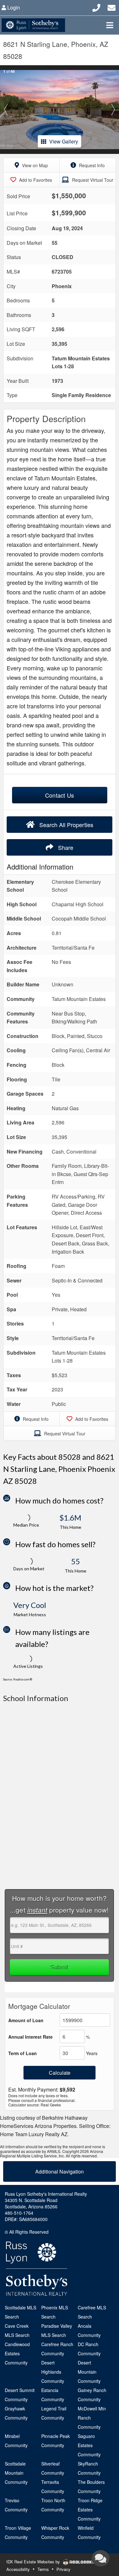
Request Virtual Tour (92, 180)
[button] (6, 110)
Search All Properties (66, 825)
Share (65, 847)
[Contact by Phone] (96, 7)
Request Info (91, 165)
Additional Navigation (60, 2171)
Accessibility (18, 2569)
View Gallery (64, 141)
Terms (43, 2569)
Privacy (63, 2569)
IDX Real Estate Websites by (34, 2562)
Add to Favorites (35, 180)
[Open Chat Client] (101, 2558)
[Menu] (110, 25)
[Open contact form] (112, 7)
